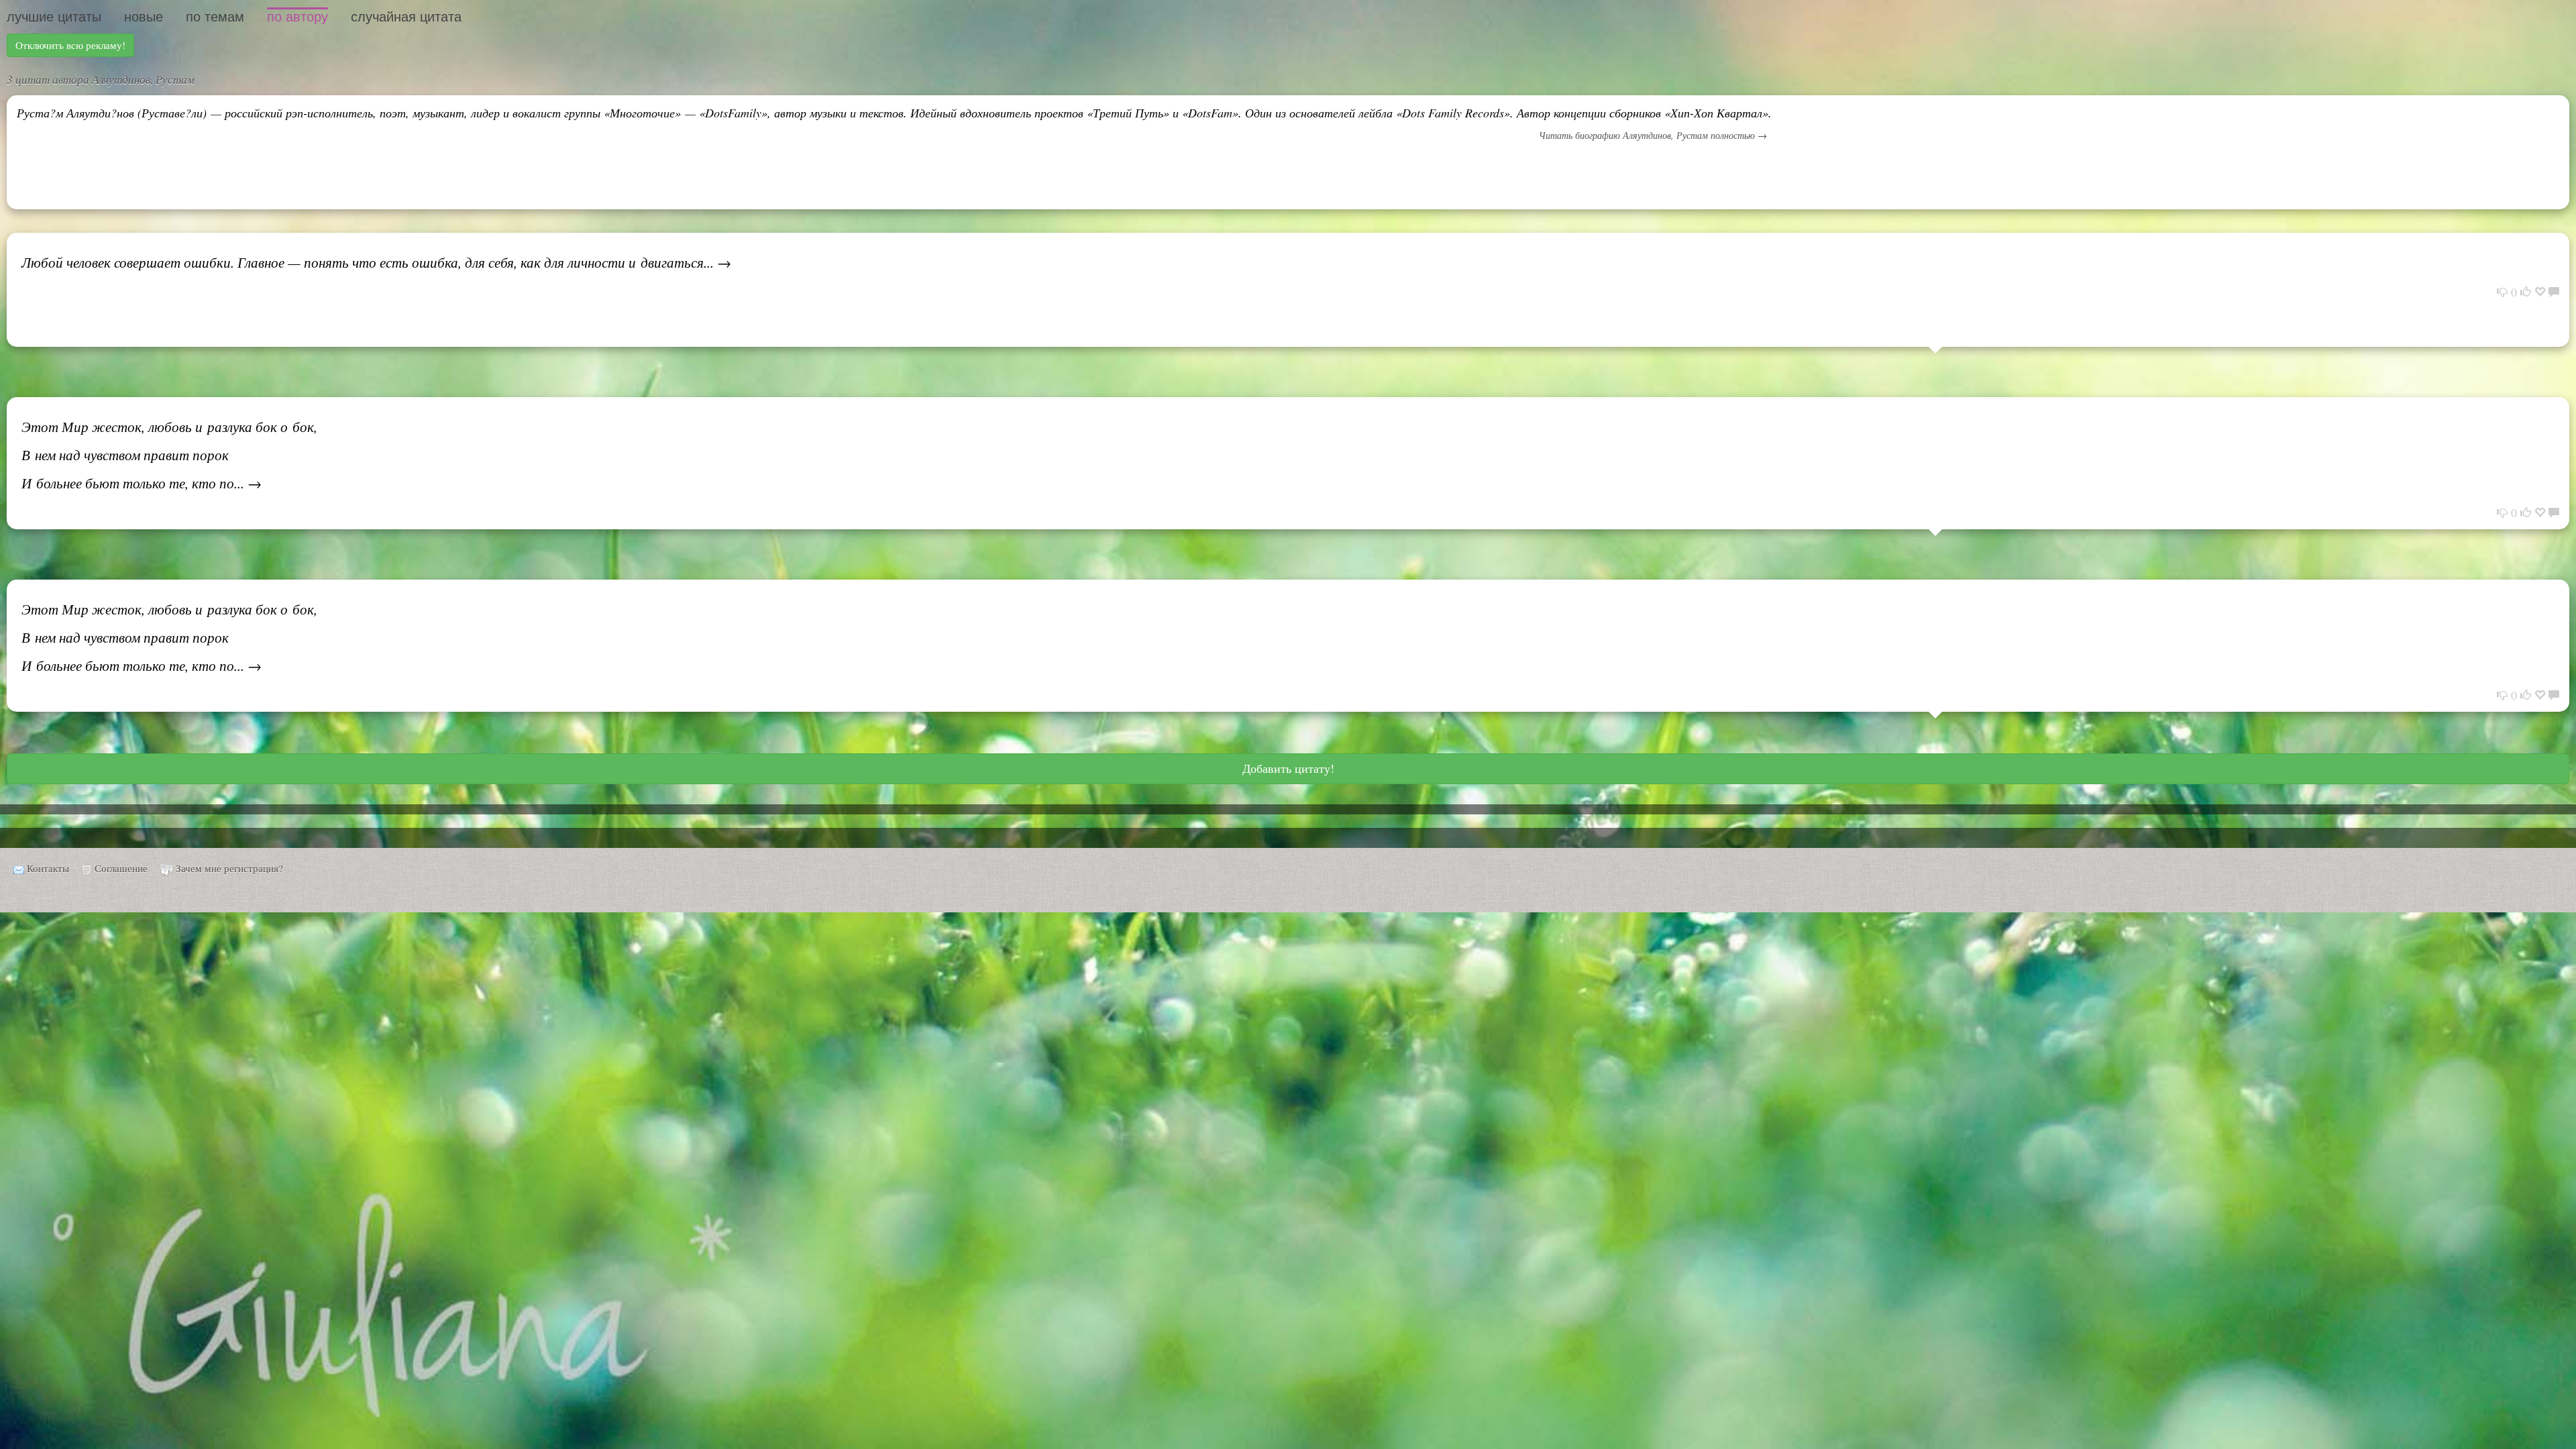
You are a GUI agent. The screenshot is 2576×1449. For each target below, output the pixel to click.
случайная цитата (406, 17)
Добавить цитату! (1288, 768)
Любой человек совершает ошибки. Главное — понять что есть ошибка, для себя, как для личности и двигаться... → (376, 262)
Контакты (48, 868)
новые (144, 17)
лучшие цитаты (54, 17)
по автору (298, 17)
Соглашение (121, 868)
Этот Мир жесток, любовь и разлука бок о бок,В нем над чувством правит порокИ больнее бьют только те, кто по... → (169, 455)
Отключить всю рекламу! (70, 45)
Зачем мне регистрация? (229, 868)
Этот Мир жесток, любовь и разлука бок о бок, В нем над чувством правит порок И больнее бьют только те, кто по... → (169, 637)
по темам (215, 17)
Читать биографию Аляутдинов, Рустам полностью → (1653, 135)
